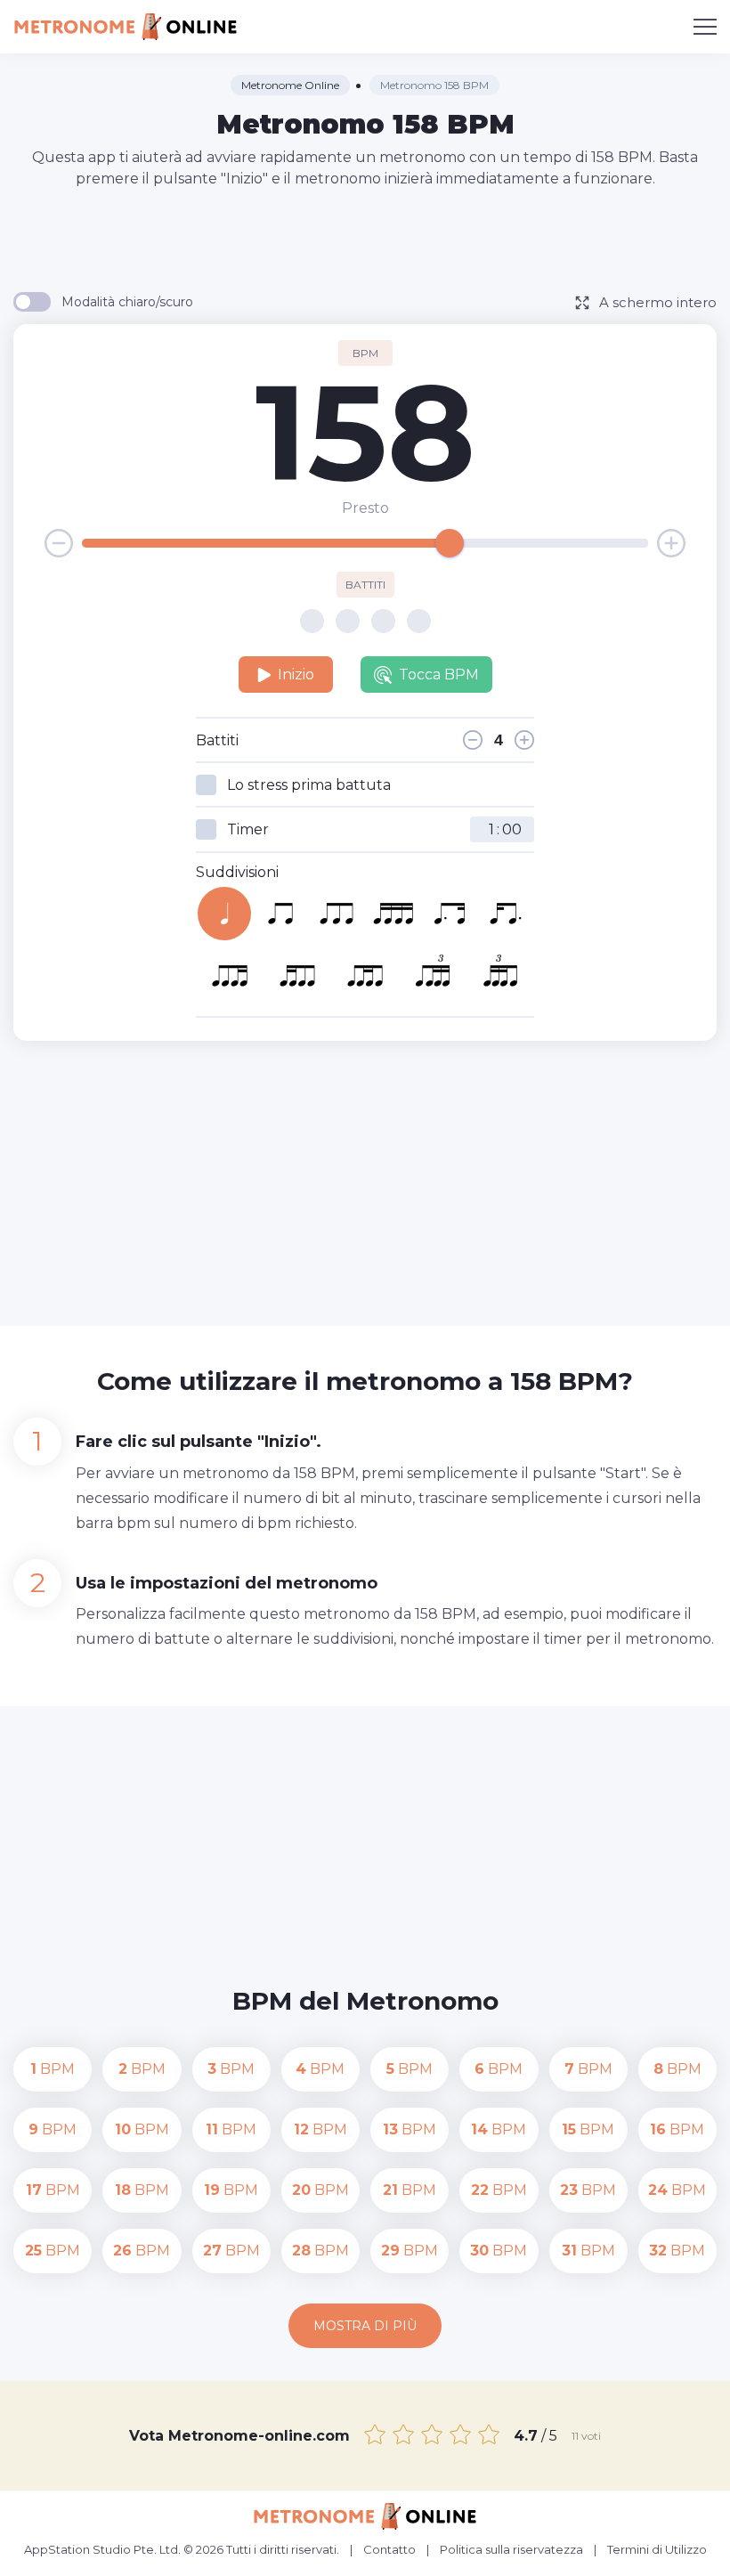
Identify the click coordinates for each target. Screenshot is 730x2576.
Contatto (389, 2549)
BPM (53, 2069)
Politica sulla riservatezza (511, 2549)
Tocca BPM (439, 674)
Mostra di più (365, 2326)
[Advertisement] (365, 239)
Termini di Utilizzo (657, 2549)
